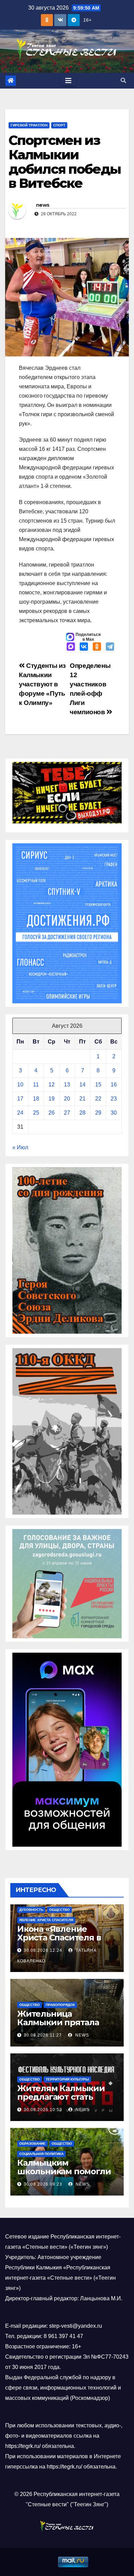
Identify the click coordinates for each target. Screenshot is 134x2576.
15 (98, 1085)
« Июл (20, 1147)
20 (67, 1099)
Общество (59, 1910)
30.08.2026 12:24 (43, 1950)
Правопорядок (60, 2005)
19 (52, 1099)
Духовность (31, 1910)
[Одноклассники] (97, 647)
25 (36, 1113)
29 (98, 1113)
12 (52, 1085)
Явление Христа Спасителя (46, 1920)
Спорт (59, 125)
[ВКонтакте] (84, 647)
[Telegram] (110, 647)
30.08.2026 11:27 (43, 2035)
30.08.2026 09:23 (43, 2184)
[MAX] (71, 647)
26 (52, 1113)
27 (67, 1113)
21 (82, 1099)
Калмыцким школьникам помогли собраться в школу (64, 2171)
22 (98, 1099)
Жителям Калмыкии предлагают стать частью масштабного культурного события (63, 2101)
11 (36, 1085)
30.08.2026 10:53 (43, 2110)
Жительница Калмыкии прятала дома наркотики (58, 2022)
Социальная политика (41, 2154)
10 (20, 1085)
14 (82, 1085)
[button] (123, 81)
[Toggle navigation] (68, 81)
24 (20, 1113)
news (43, 205)
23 (114, 1099)
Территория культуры (67, 2079)
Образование (32, 2144)
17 (20, 1099)
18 (36, 1099)
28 (82, 1113)
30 (114, 1113)
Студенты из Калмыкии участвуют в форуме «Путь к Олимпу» (42, 684)
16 (114, 1085)
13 (67, 1085)
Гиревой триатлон (29, 125)
